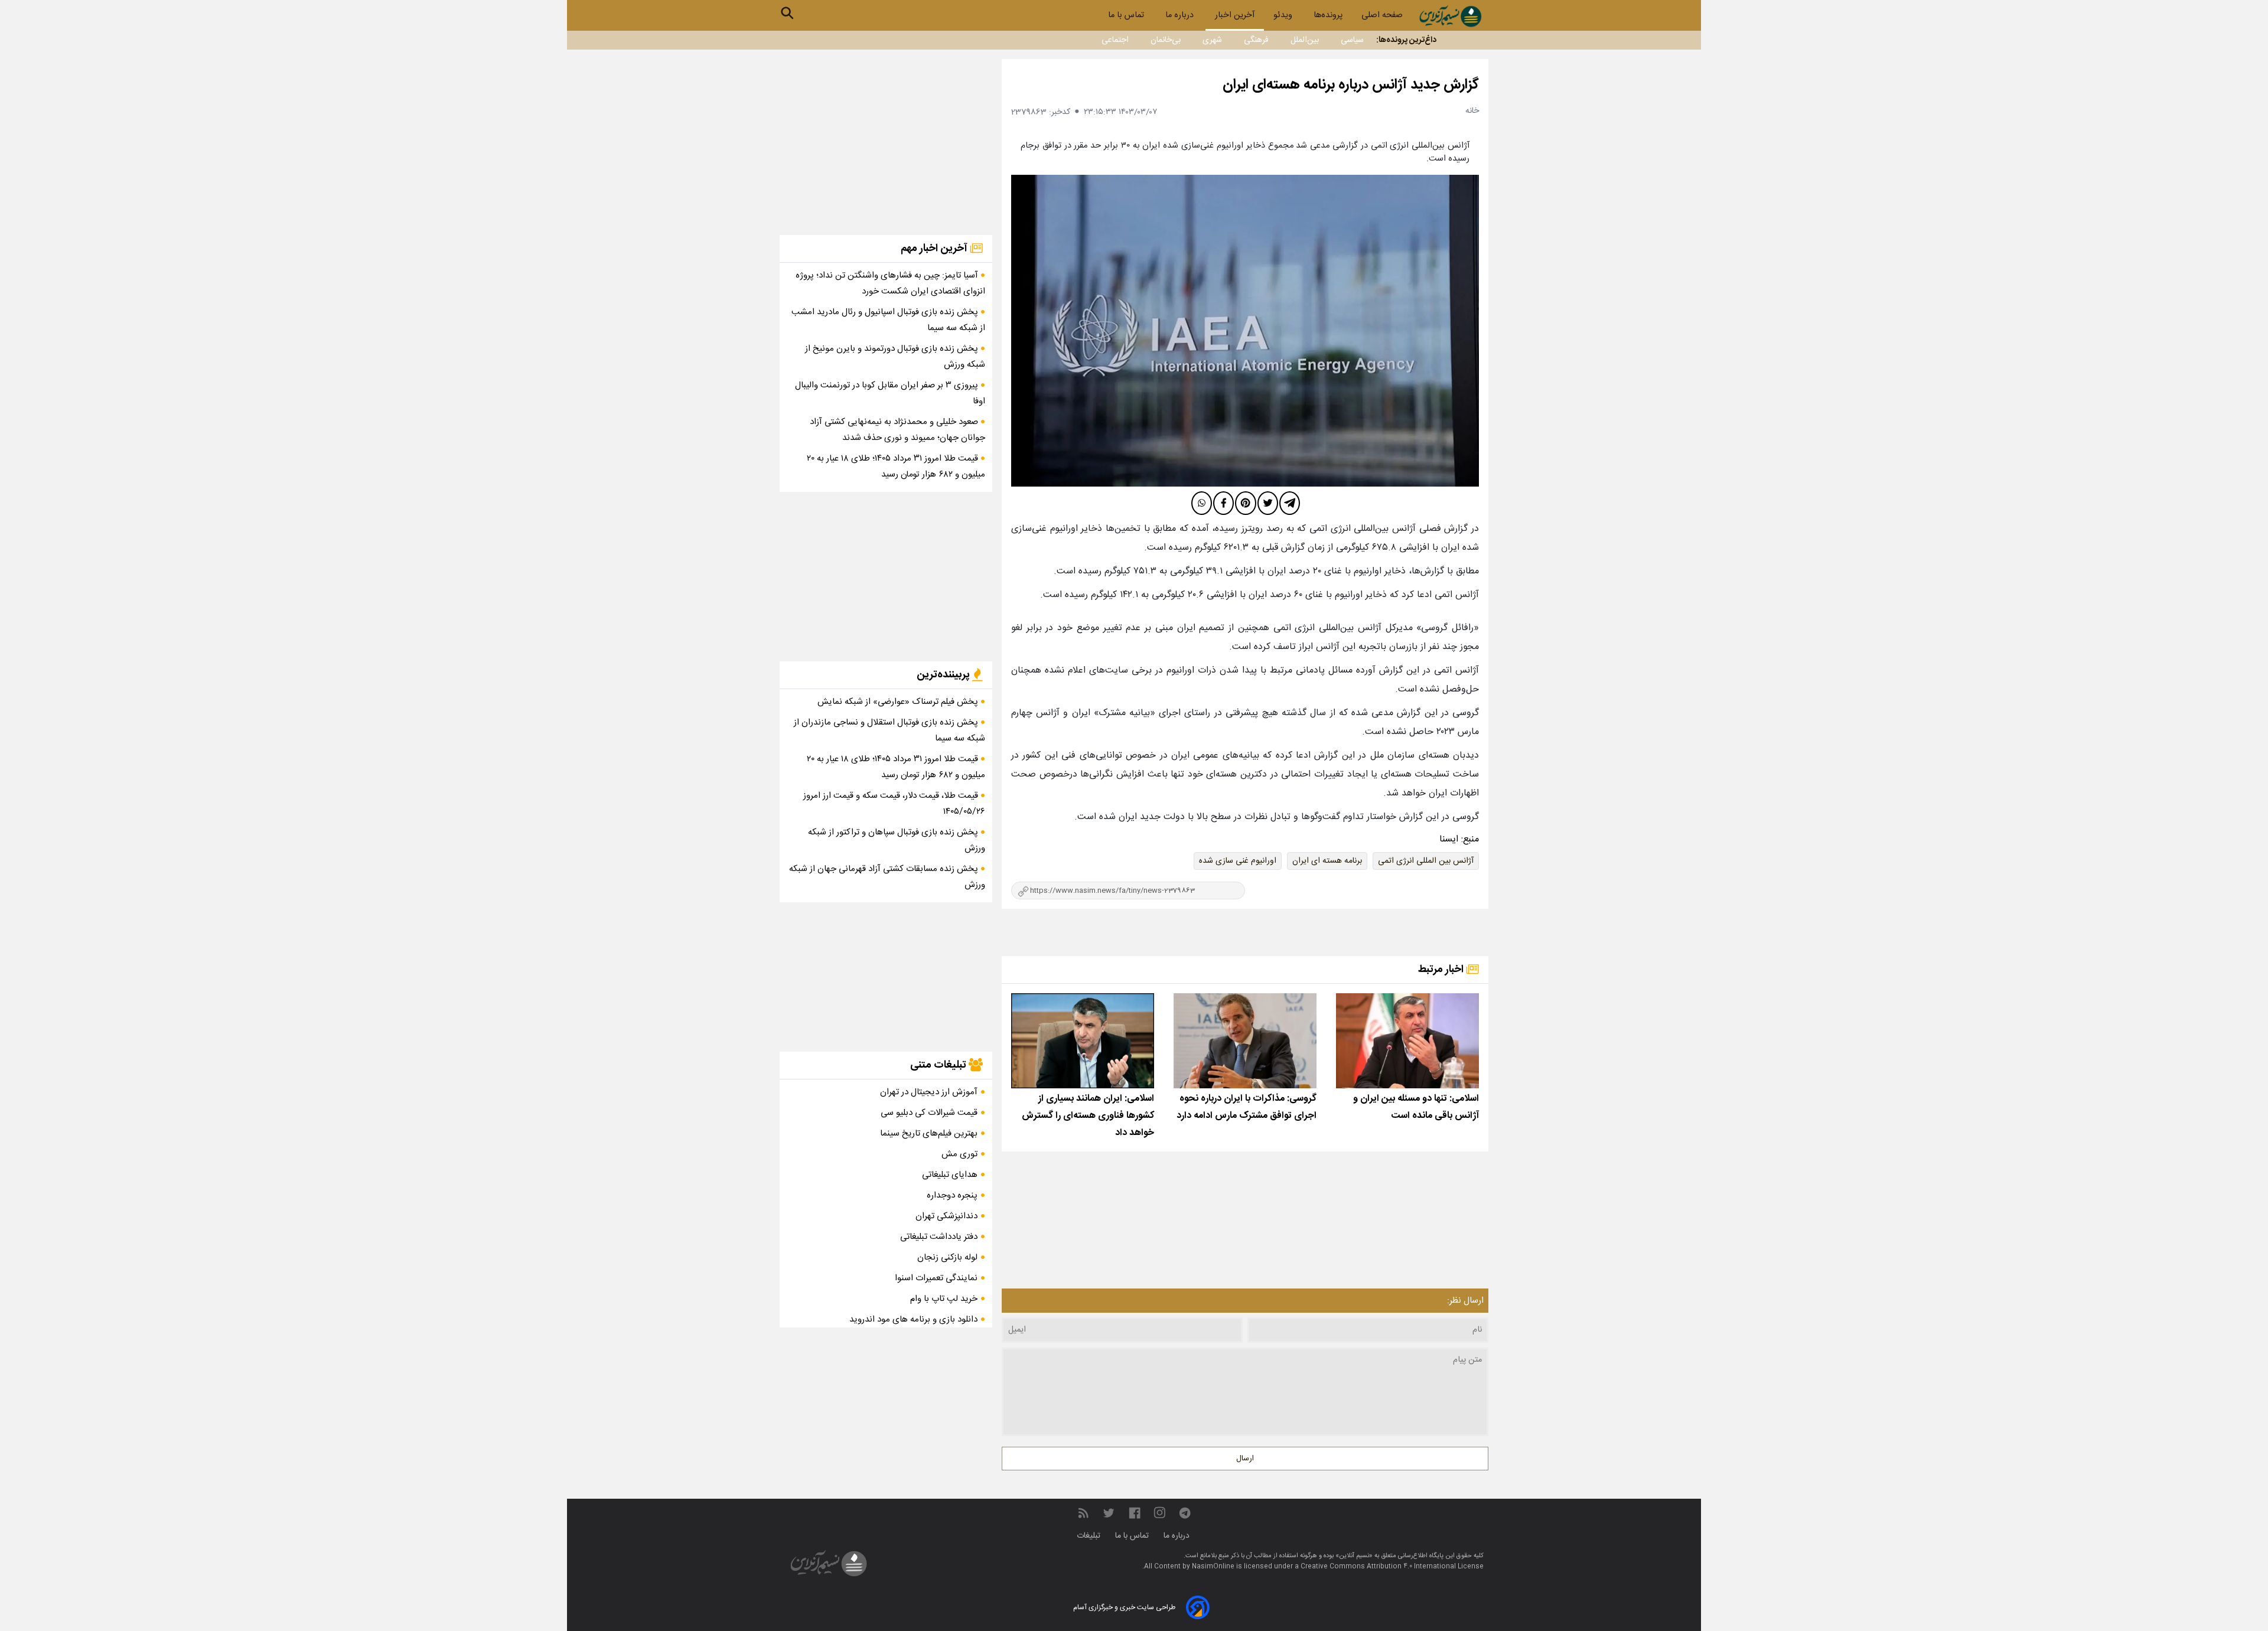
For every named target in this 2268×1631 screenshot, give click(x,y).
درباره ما (1181, 15)
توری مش (959, 1154)
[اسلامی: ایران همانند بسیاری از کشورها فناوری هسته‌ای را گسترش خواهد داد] (1083, 1041)
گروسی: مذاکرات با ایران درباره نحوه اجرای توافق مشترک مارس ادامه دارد (1247, 1107)
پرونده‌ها (1328, 15)
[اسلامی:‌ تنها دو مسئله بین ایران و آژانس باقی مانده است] (1407, 1041)
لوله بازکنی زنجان (947, 1257)
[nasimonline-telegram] (1185, 1513)
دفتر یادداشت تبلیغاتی (939, 1237)
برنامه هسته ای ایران (1327, 861)
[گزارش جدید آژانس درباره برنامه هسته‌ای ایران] (1245, 331)
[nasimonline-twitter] (1109, 1513)
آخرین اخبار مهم (935, 249)
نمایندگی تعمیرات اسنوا (936, 1278)
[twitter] (1268, 503)
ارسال (1245, 1459)
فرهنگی (1256, 40)
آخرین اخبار (1235, 15)
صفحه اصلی (1382, 15)
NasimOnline (1213, 1567)
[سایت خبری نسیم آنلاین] (1450, 16)
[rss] (1083, 1513)
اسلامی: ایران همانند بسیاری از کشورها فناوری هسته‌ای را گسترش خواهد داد (1088, 1116)
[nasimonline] (1135, 1513)
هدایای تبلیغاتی (950, 1175)
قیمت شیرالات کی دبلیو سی (929, 1113)
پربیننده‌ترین (944, 675)
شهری (1212, 40)
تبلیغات (1090, 1536)
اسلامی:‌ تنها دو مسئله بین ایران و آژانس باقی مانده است (1416, 1107)
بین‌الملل (1305, 40)
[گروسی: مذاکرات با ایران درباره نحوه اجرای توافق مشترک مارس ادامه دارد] (1245, 1041)
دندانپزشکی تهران (946, 1216)
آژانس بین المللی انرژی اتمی (1426, 861)
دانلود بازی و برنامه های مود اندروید (913, 1320)
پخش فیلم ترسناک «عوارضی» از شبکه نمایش (899, 702)
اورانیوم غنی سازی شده (1238, 861)
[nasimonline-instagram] (1160, 1513)
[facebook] (1223, 503)
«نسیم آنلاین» (1353, 1556)
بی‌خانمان (1166, 40)
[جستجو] (787, 13)
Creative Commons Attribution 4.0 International (1379, 1567)
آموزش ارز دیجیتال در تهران (929, 1092)
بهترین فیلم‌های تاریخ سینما (929, 1133)
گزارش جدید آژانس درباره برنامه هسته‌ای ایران (1351, 85)
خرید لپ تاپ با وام (944, 1299)
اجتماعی (1115, 40)
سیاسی (1352, 40)
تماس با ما (1127, 15)
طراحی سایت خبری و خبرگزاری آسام (1124, 1607)
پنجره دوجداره (952, 1195)
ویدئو (1284, 15)
